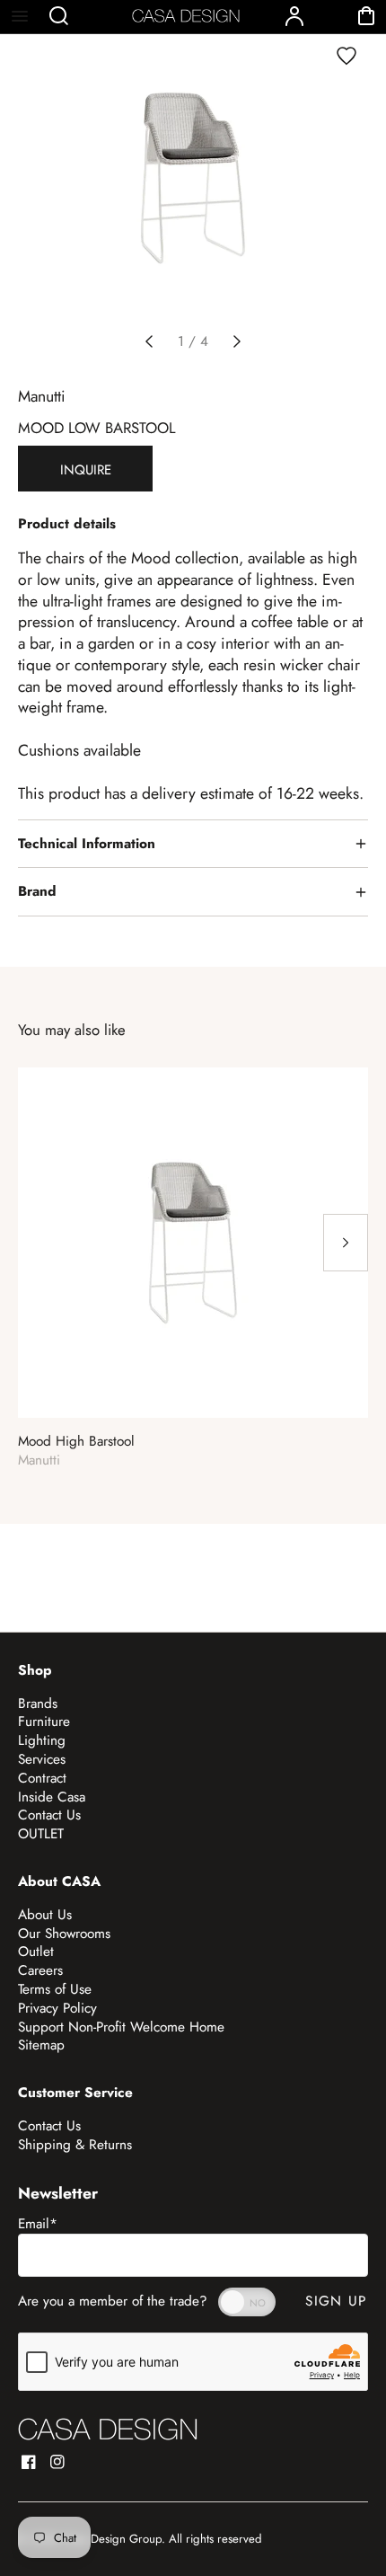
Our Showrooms (64, 1934)
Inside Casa (52, 1797)
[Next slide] (237, 341)
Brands (38, 1704)
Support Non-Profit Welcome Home (121, 2027)
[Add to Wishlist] (347, 56)
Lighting (42, 1740)
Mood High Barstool (76, 1442)
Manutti (42, 396)
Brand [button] (37, 891)
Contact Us (49, 1815)
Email (38, 2224)
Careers (40, 1970)
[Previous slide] (149, 341)
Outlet (36, 1952)
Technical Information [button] (87, 844)
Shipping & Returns (75, 2145)
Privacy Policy (57, 2008)
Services (42, 1759)
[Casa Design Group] (108, 2429)
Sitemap (41, 2045)
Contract (42, 1778)
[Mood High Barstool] (193, 1243)
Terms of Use (55, 1989)
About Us (45, 1915)
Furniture (44, 1722)
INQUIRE (86, 470)
